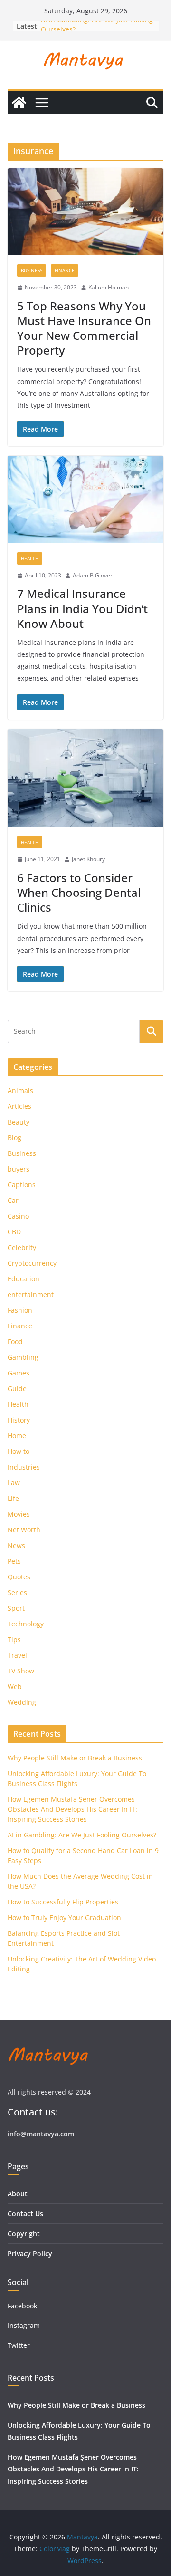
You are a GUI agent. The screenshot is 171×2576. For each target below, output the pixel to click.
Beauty (19, 1122)
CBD (14, 1232)
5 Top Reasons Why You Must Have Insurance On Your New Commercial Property (84, 328)
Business (32, 270)
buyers (19, 1169)
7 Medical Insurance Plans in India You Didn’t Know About (82, 608)
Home (17, 1436)
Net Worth (24, 1530)
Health (30, 558)
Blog (14, 1138)
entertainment (31, 1294)
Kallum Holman (109, 287)
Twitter (19, 2345)
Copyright (24, 2234)
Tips (14, 1639)
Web (15, 1687)
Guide (17, 1389)
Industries (24, 1467)
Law (14, 1483)
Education (24, 1279)
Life (13, 1498)
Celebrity (22, 1247)
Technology (26, 1624)
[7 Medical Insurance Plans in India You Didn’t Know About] (85, 499)
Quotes (19, 1577)
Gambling (23, 1357)
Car (13, 1200)
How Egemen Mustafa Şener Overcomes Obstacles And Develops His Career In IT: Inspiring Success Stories (72, 1809)
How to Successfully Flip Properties (63, 1902)
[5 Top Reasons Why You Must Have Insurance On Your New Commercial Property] (85, 211)
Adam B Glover (93, 575)
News (16, 1545)
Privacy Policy (30, 2254)
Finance (65, 270)
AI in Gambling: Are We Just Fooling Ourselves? (82, 1835)
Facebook (22, 2306)
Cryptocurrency (32, 1263)
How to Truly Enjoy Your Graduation (64, 1918)
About (18, 2194)
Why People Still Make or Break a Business (75, 1758)
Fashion (20, 1310)
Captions (22, 1185)
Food (15, 1341)
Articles (19, 1106)
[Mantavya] (19, 103)
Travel (17, 1655)
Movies (19, 1514)
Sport (16, 1608)
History (19, 1420)
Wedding (22, 1702)
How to (19, 1451)
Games (19, 1373)
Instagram (25, 2325)
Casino (18, 1216)
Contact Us (25, 2214)
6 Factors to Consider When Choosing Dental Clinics (79, 892)
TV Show (21, 1671)
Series (17, 1592)
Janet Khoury (88, 859)
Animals (20, 1091)
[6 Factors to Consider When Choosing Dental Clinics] (85, 778)
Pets (14, 1561)
